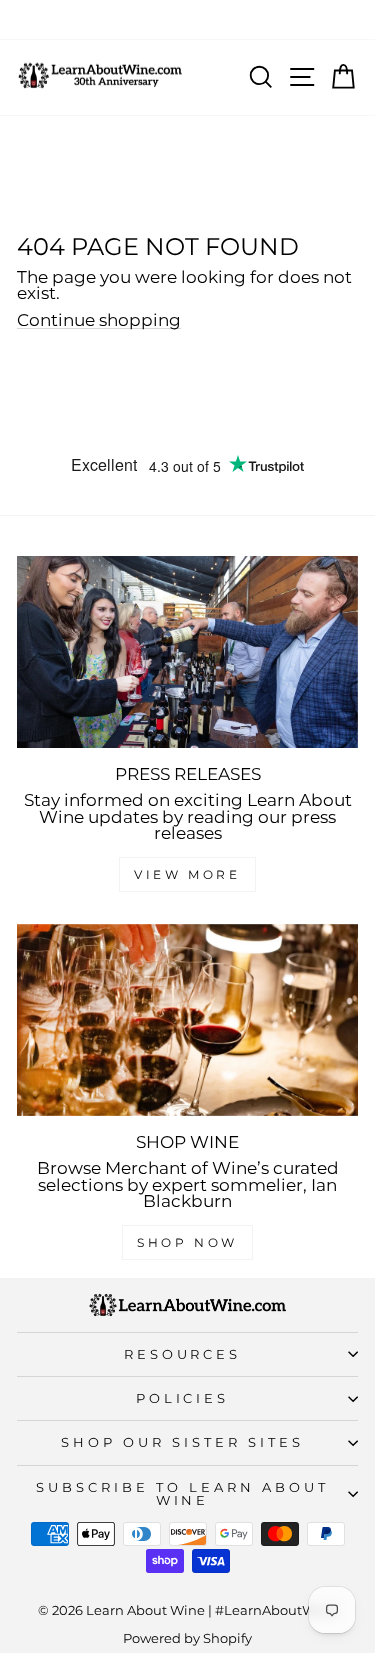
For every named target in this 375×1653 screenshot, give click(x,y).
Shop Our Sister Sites (182, 1442)
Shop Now (187, 1242)
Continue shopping (99, 321)
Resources (183, 1354)
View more (187, 874)
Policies (183, 1398)
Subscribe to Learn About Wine (182, 1493)
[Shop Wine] (187, 1020)
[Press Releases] (187, 652)
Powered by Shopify (187, 1638)
